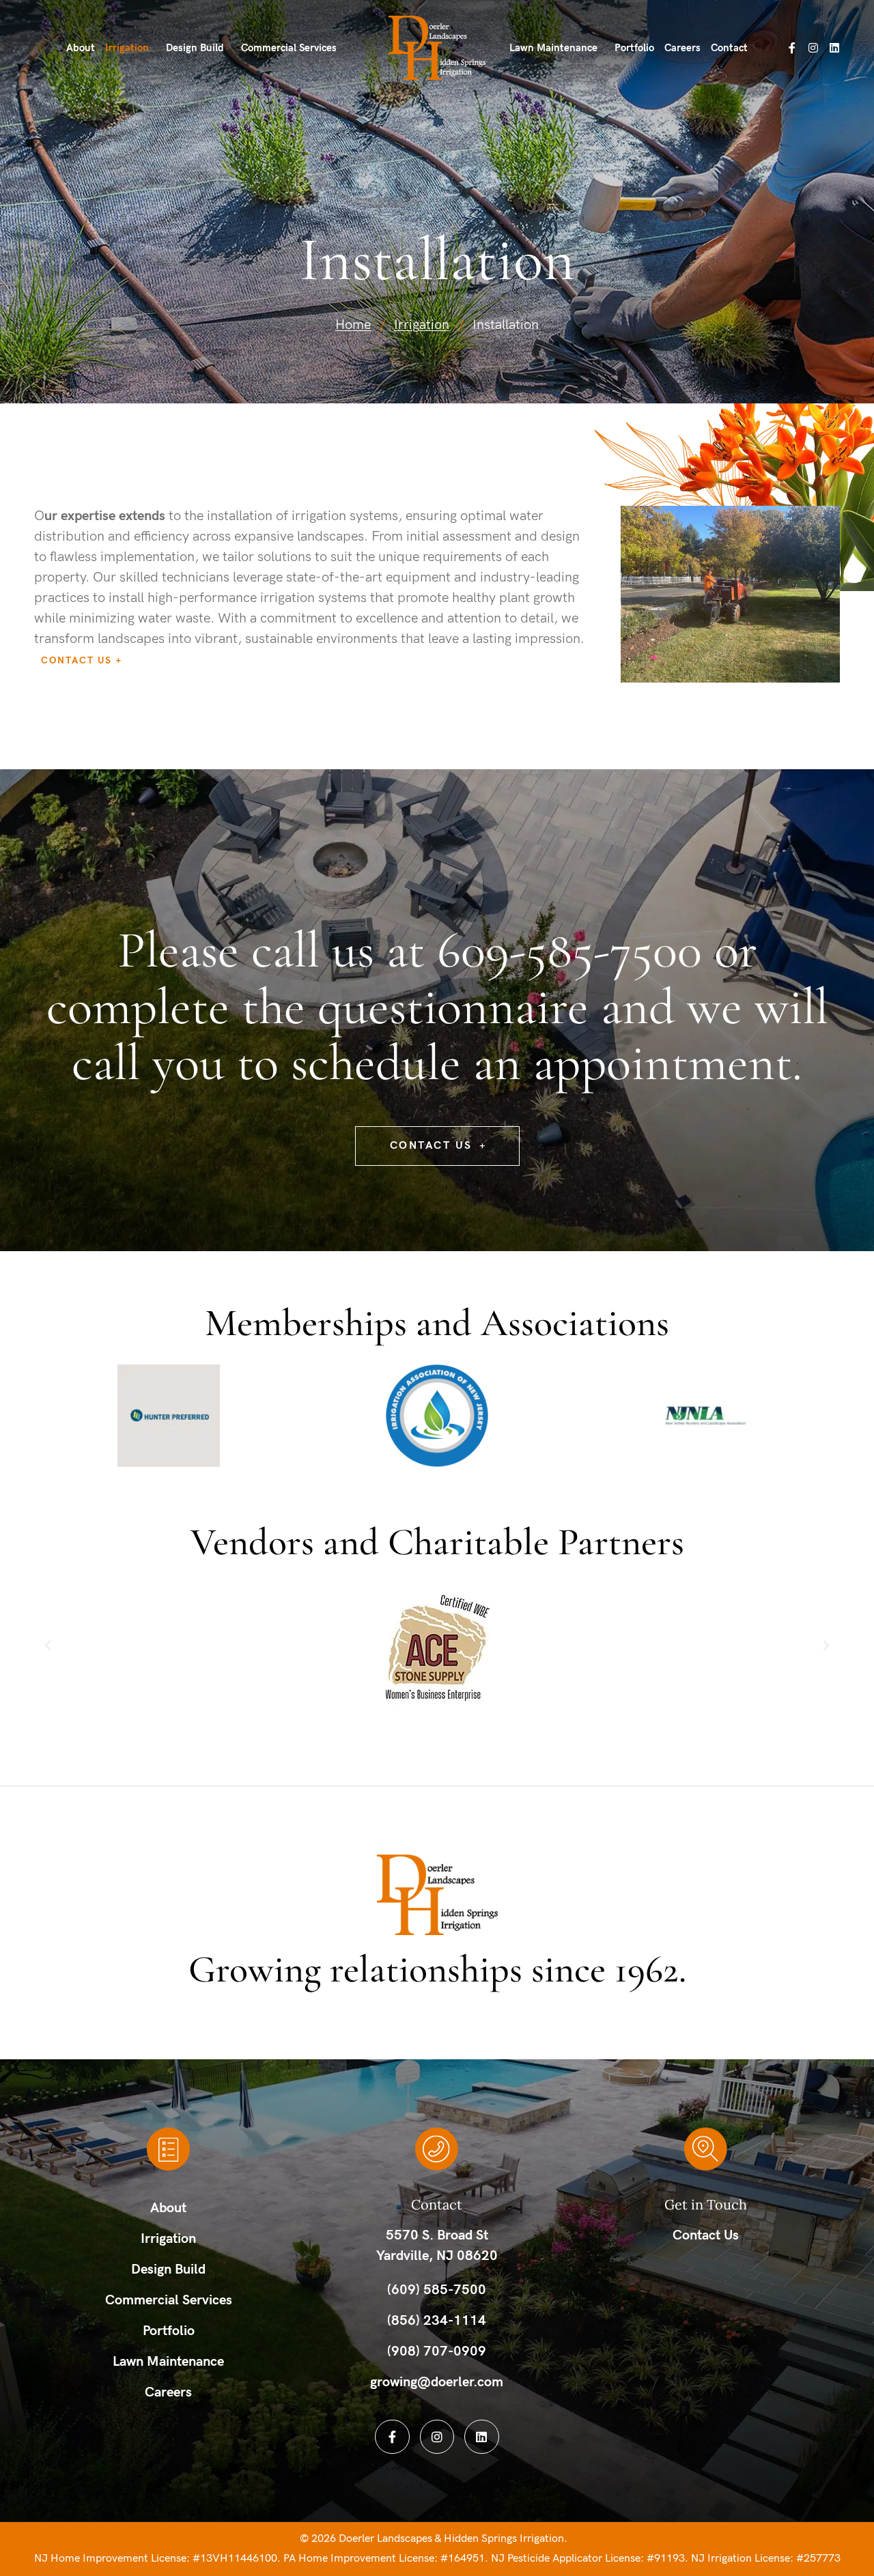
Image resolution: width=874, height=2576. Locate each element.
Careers (682, 48)
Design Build (195, 48)
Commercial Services (289, 48)
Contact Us (76, 660)
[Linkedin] (834, 48)
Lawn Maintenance (553, 48)
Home (353, 325)
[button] (48, 1646)
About (81, 48)
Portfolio (634, 48)
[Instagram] (813, 48)
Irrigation (127, 48)
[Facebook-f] (792, 48)
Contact (729, 48)
